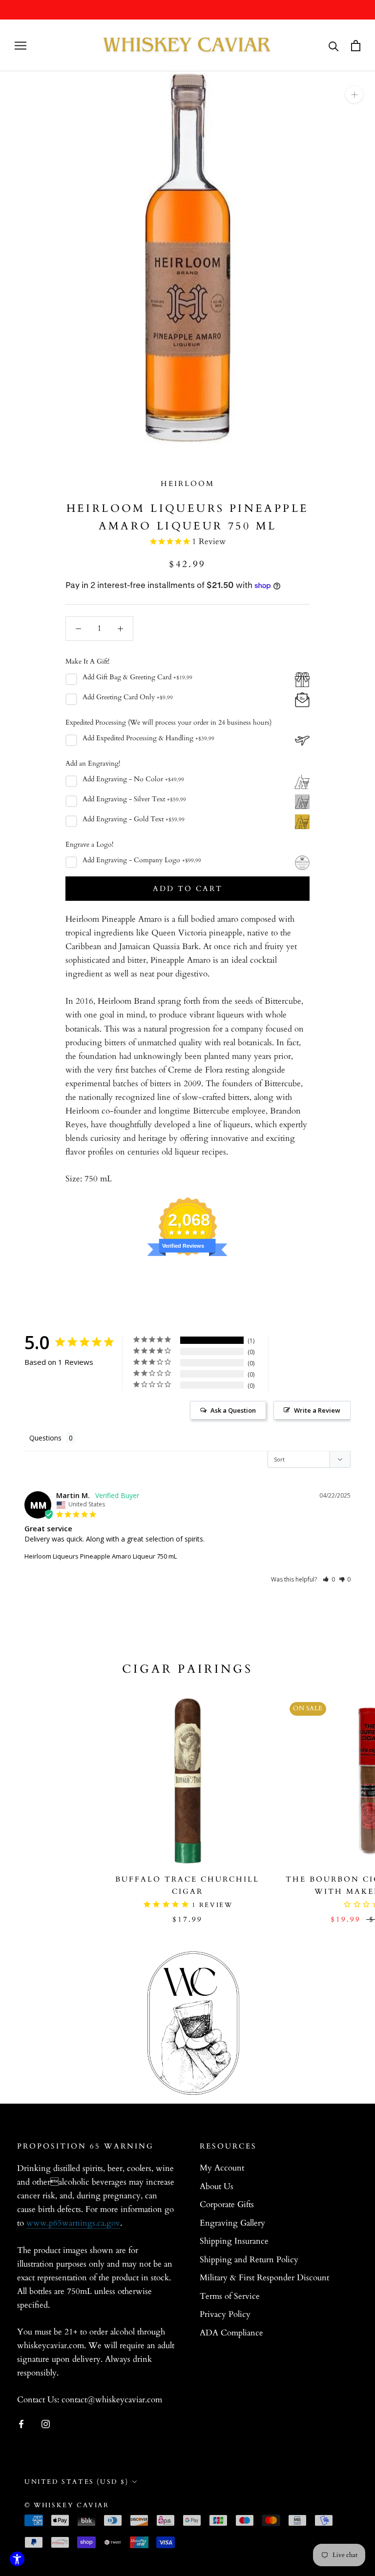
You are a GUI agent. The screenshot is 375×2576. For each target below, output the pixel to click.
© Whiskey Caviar (67, 2505)
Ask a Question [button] (233, 1410)
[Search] (334, 46)
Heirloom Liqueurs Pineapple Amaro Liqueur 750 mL (101, 1556)
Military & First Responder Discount (264, 2278)
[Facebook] (21, 2424)
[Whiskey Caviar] (187, 45)
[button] (329, 1579)
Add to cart (188, 889)
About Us (217, 2186)
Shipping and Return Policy (249, 2260)
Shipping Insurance (234, 2241)
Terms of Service (230, 2296)
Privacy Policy (225, 2314)
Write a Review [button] (317, 1410)
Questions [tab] (45, 1438)
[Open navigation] (21, 46)
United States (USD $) (77, 2482)
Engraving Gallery (232, 2223)
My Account (222, 2168)
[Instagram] (46, 2424)
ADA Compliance (231, 2333)
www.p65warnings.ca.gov (73, 2223)
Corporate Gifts (227, 2204)
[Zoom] (354, 94)
